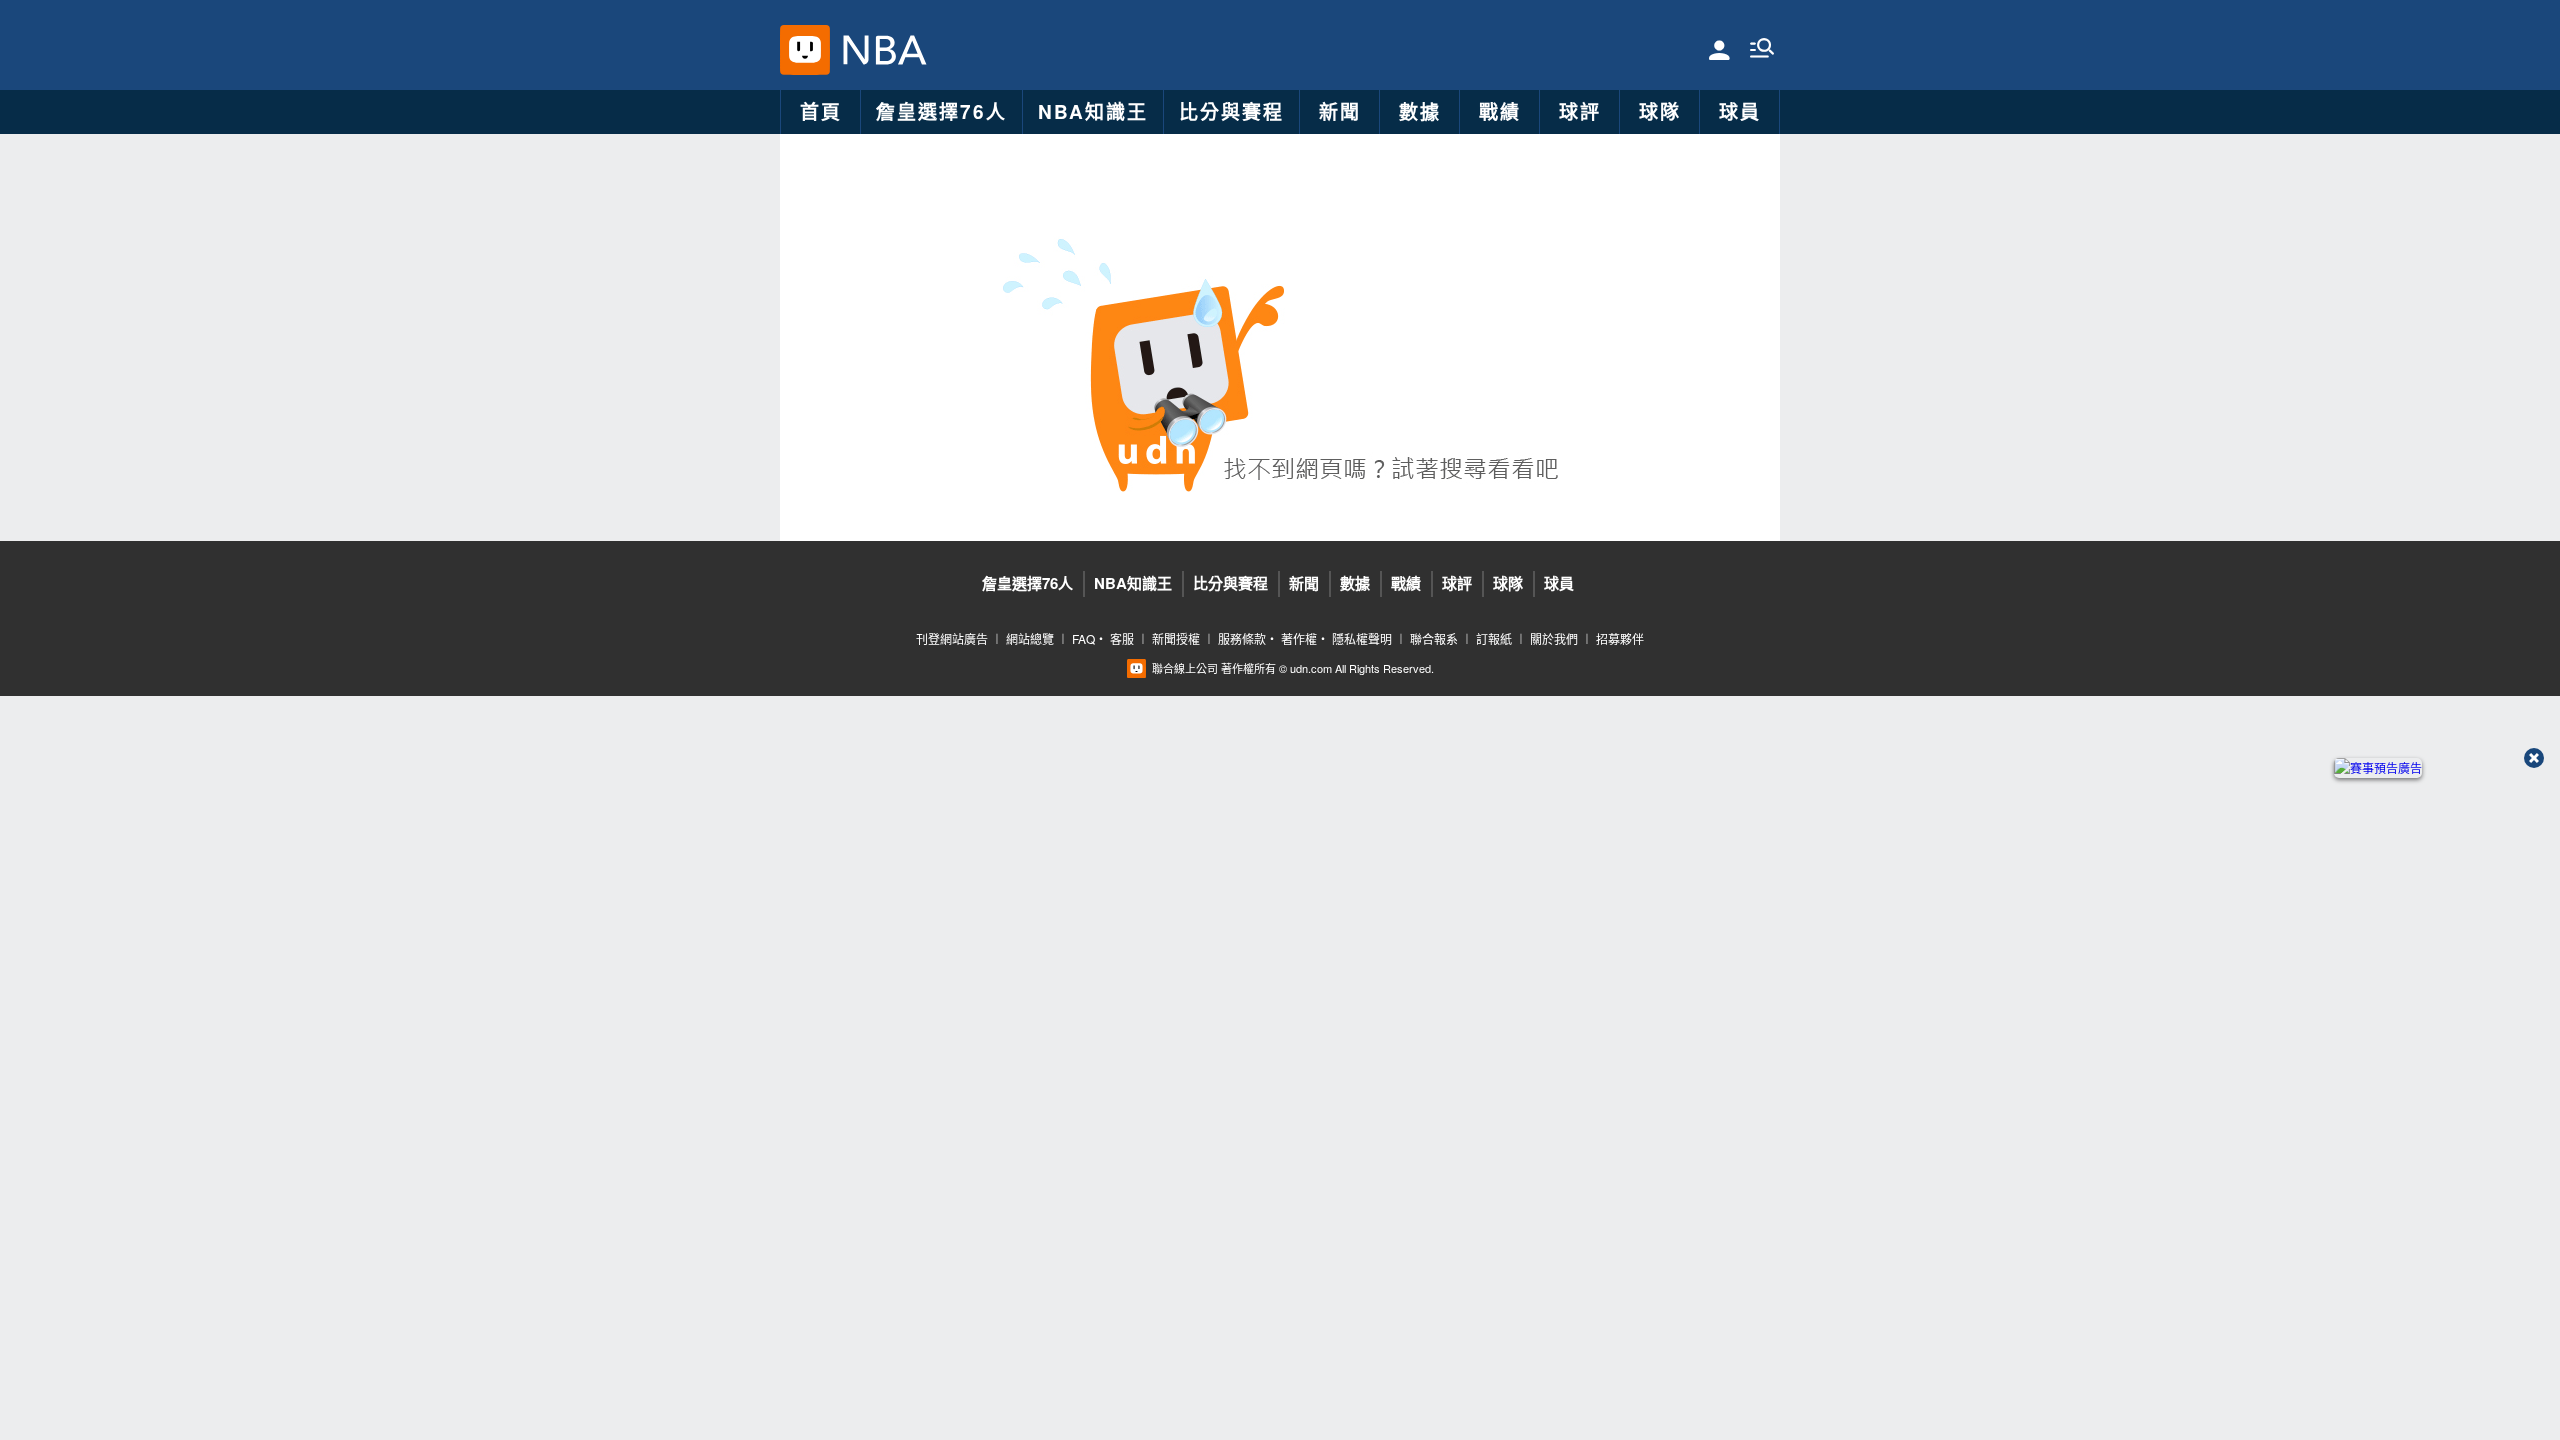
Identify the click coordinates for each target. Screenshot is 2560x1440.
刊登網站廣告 (952, 638)
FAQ (1083, 638)
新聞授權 (1176, 638)
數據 (1420, 111)
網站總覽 (1030, 638)
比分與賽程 (1231, 111)
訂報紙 (1494, 638)
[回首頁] (879, 50)
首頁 (821, 111)
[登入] (1719, 48)
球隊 (1660, 111)
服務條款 (1242, 638)
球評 (1580, 111)
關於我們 (1554, 638)
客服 (1122, 638)
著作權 (1299, 638)
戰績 (1500, 111)
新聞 (1340, 111)
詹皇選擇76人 (941, 111)
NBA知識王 (1093, 111)
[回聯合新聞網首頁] (805, 50)
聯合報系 (1434, 638)
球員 (1740, 111)
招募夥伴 (1620, 638)
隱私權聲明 (1362, 638)
